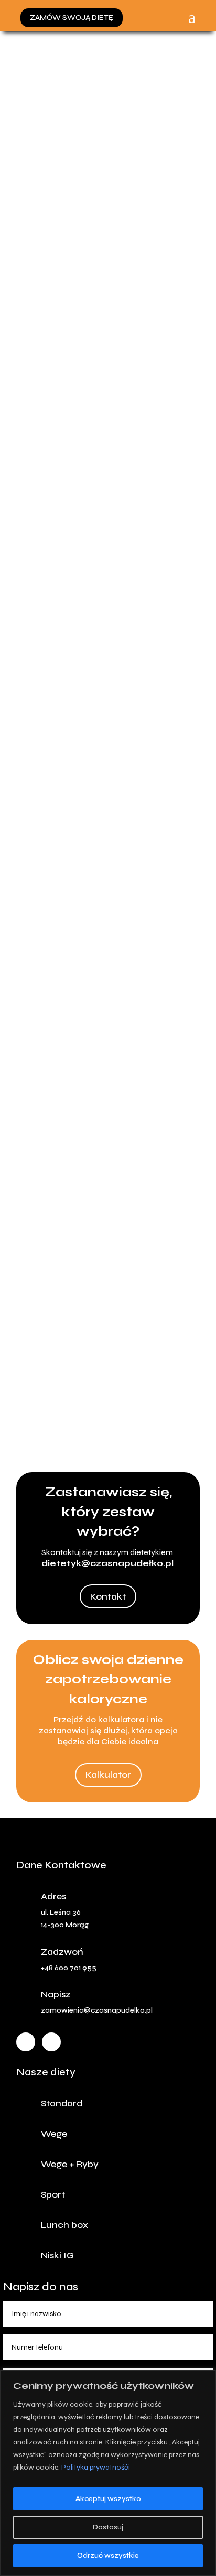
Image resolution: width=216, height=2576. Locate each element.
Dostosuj (108, 2527)
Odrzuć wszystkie (108, 2555)
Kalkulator (108, 1775)
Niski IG (57, 2255)
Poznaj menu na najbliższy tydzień (95, 1427)
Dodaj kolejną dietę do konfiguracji (90, 658)
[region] (108, 2473)
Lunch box (64, 2225)
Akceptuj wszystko (108, 2499)
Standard (62, 2103)
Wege (54, 2134)
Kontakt (108, 1596)
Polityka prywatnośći (96, 2467)
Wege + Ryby (70, 2164)
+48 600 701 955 (69, 1968)
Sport (53, 2194)
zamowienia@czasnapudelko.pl (97, 2010)
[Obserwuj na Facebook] (26, 2042)
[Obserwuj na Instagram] (51, 2042)
